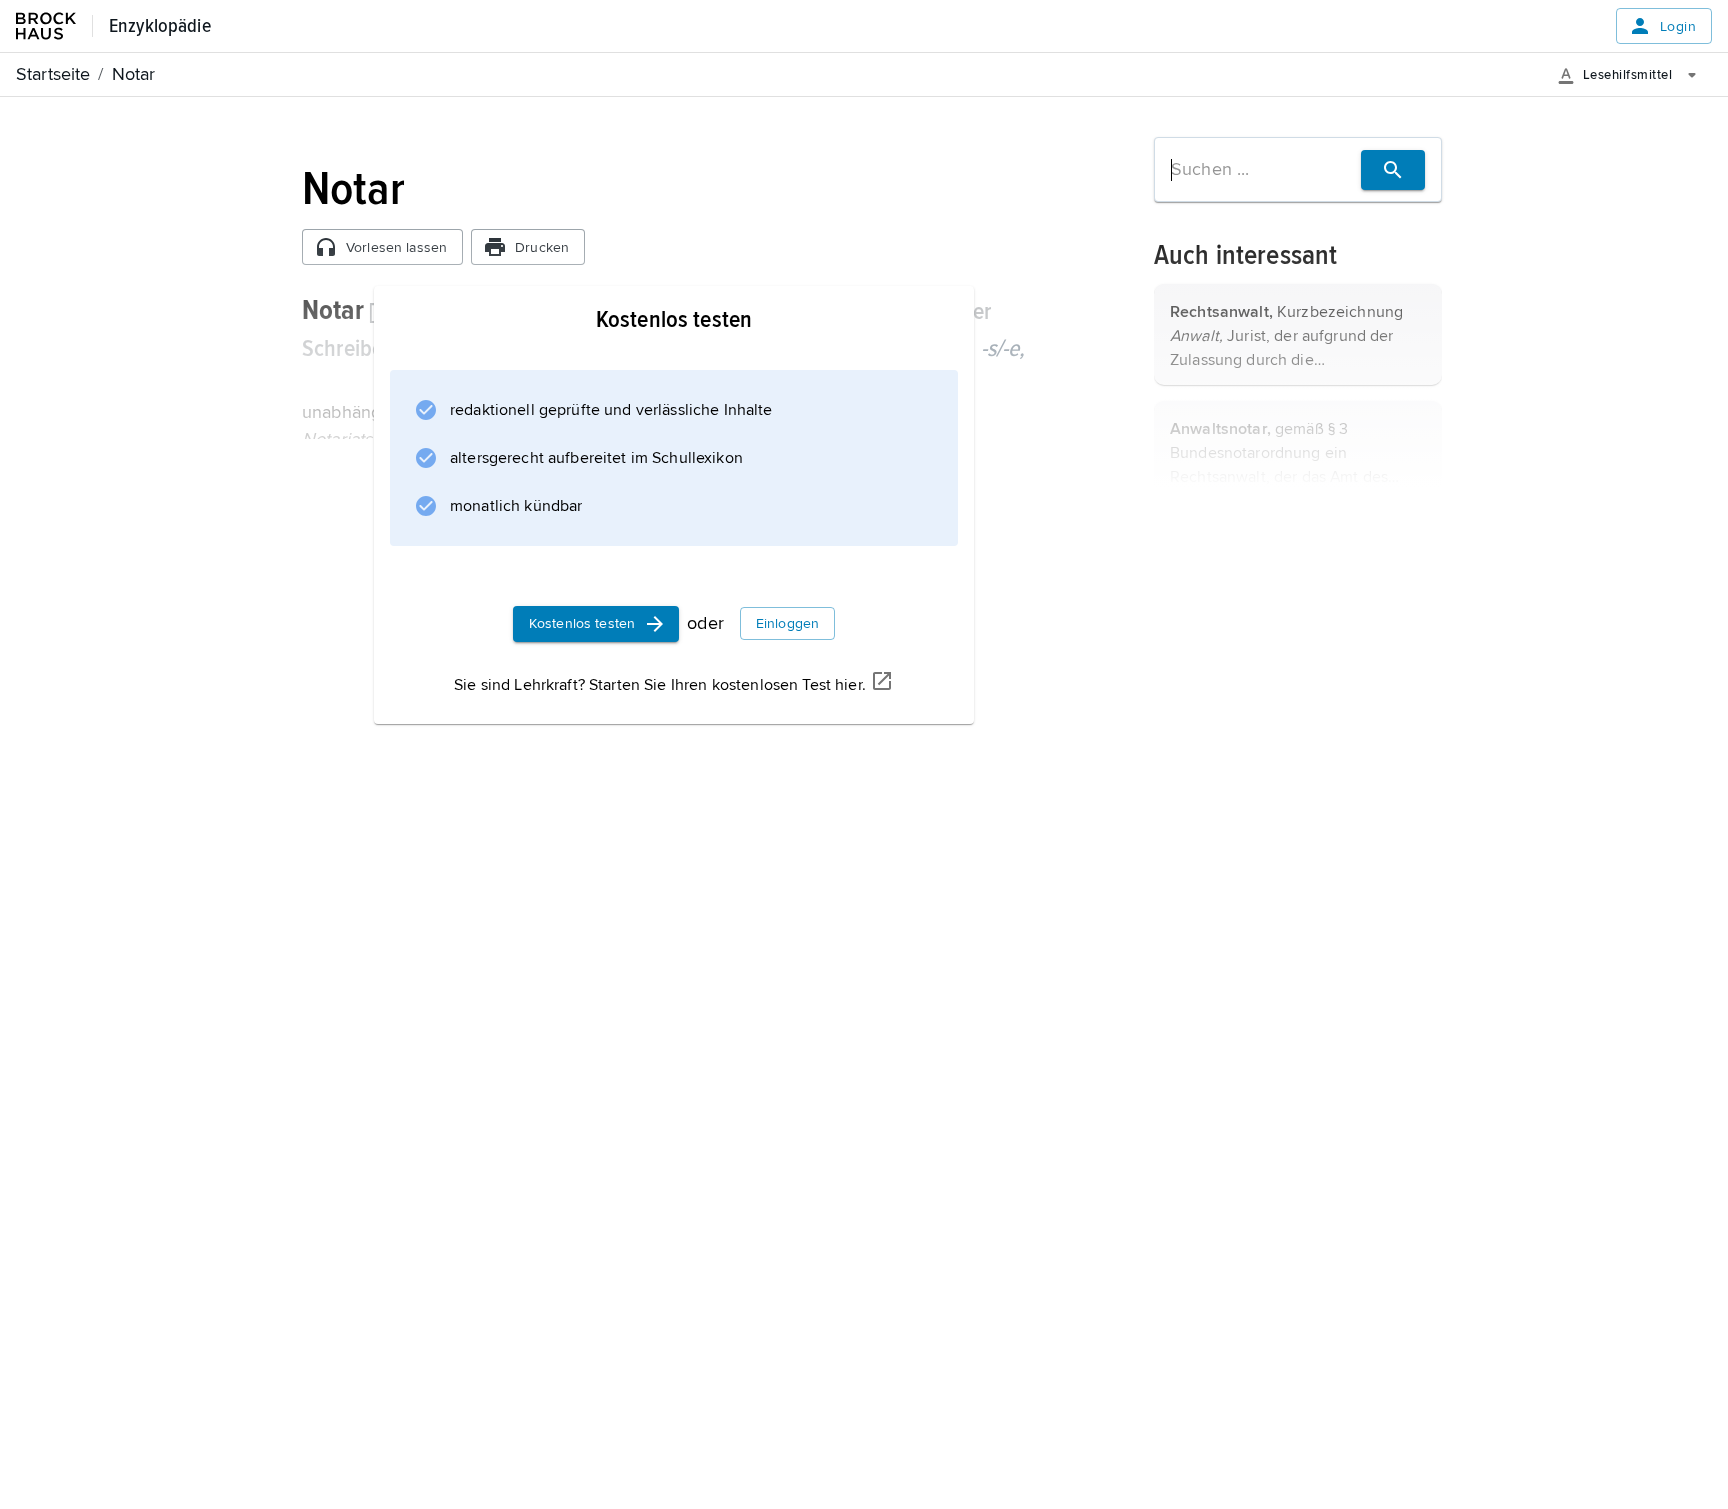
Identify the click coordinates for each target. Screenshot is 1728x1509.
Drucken (542, 247)
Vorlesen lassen (396, 247)
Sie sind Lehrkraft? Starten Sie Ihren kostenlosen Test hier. (660, 685)
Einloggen (787, 623)
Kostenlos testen (582, 623)
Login (1678, 26)
